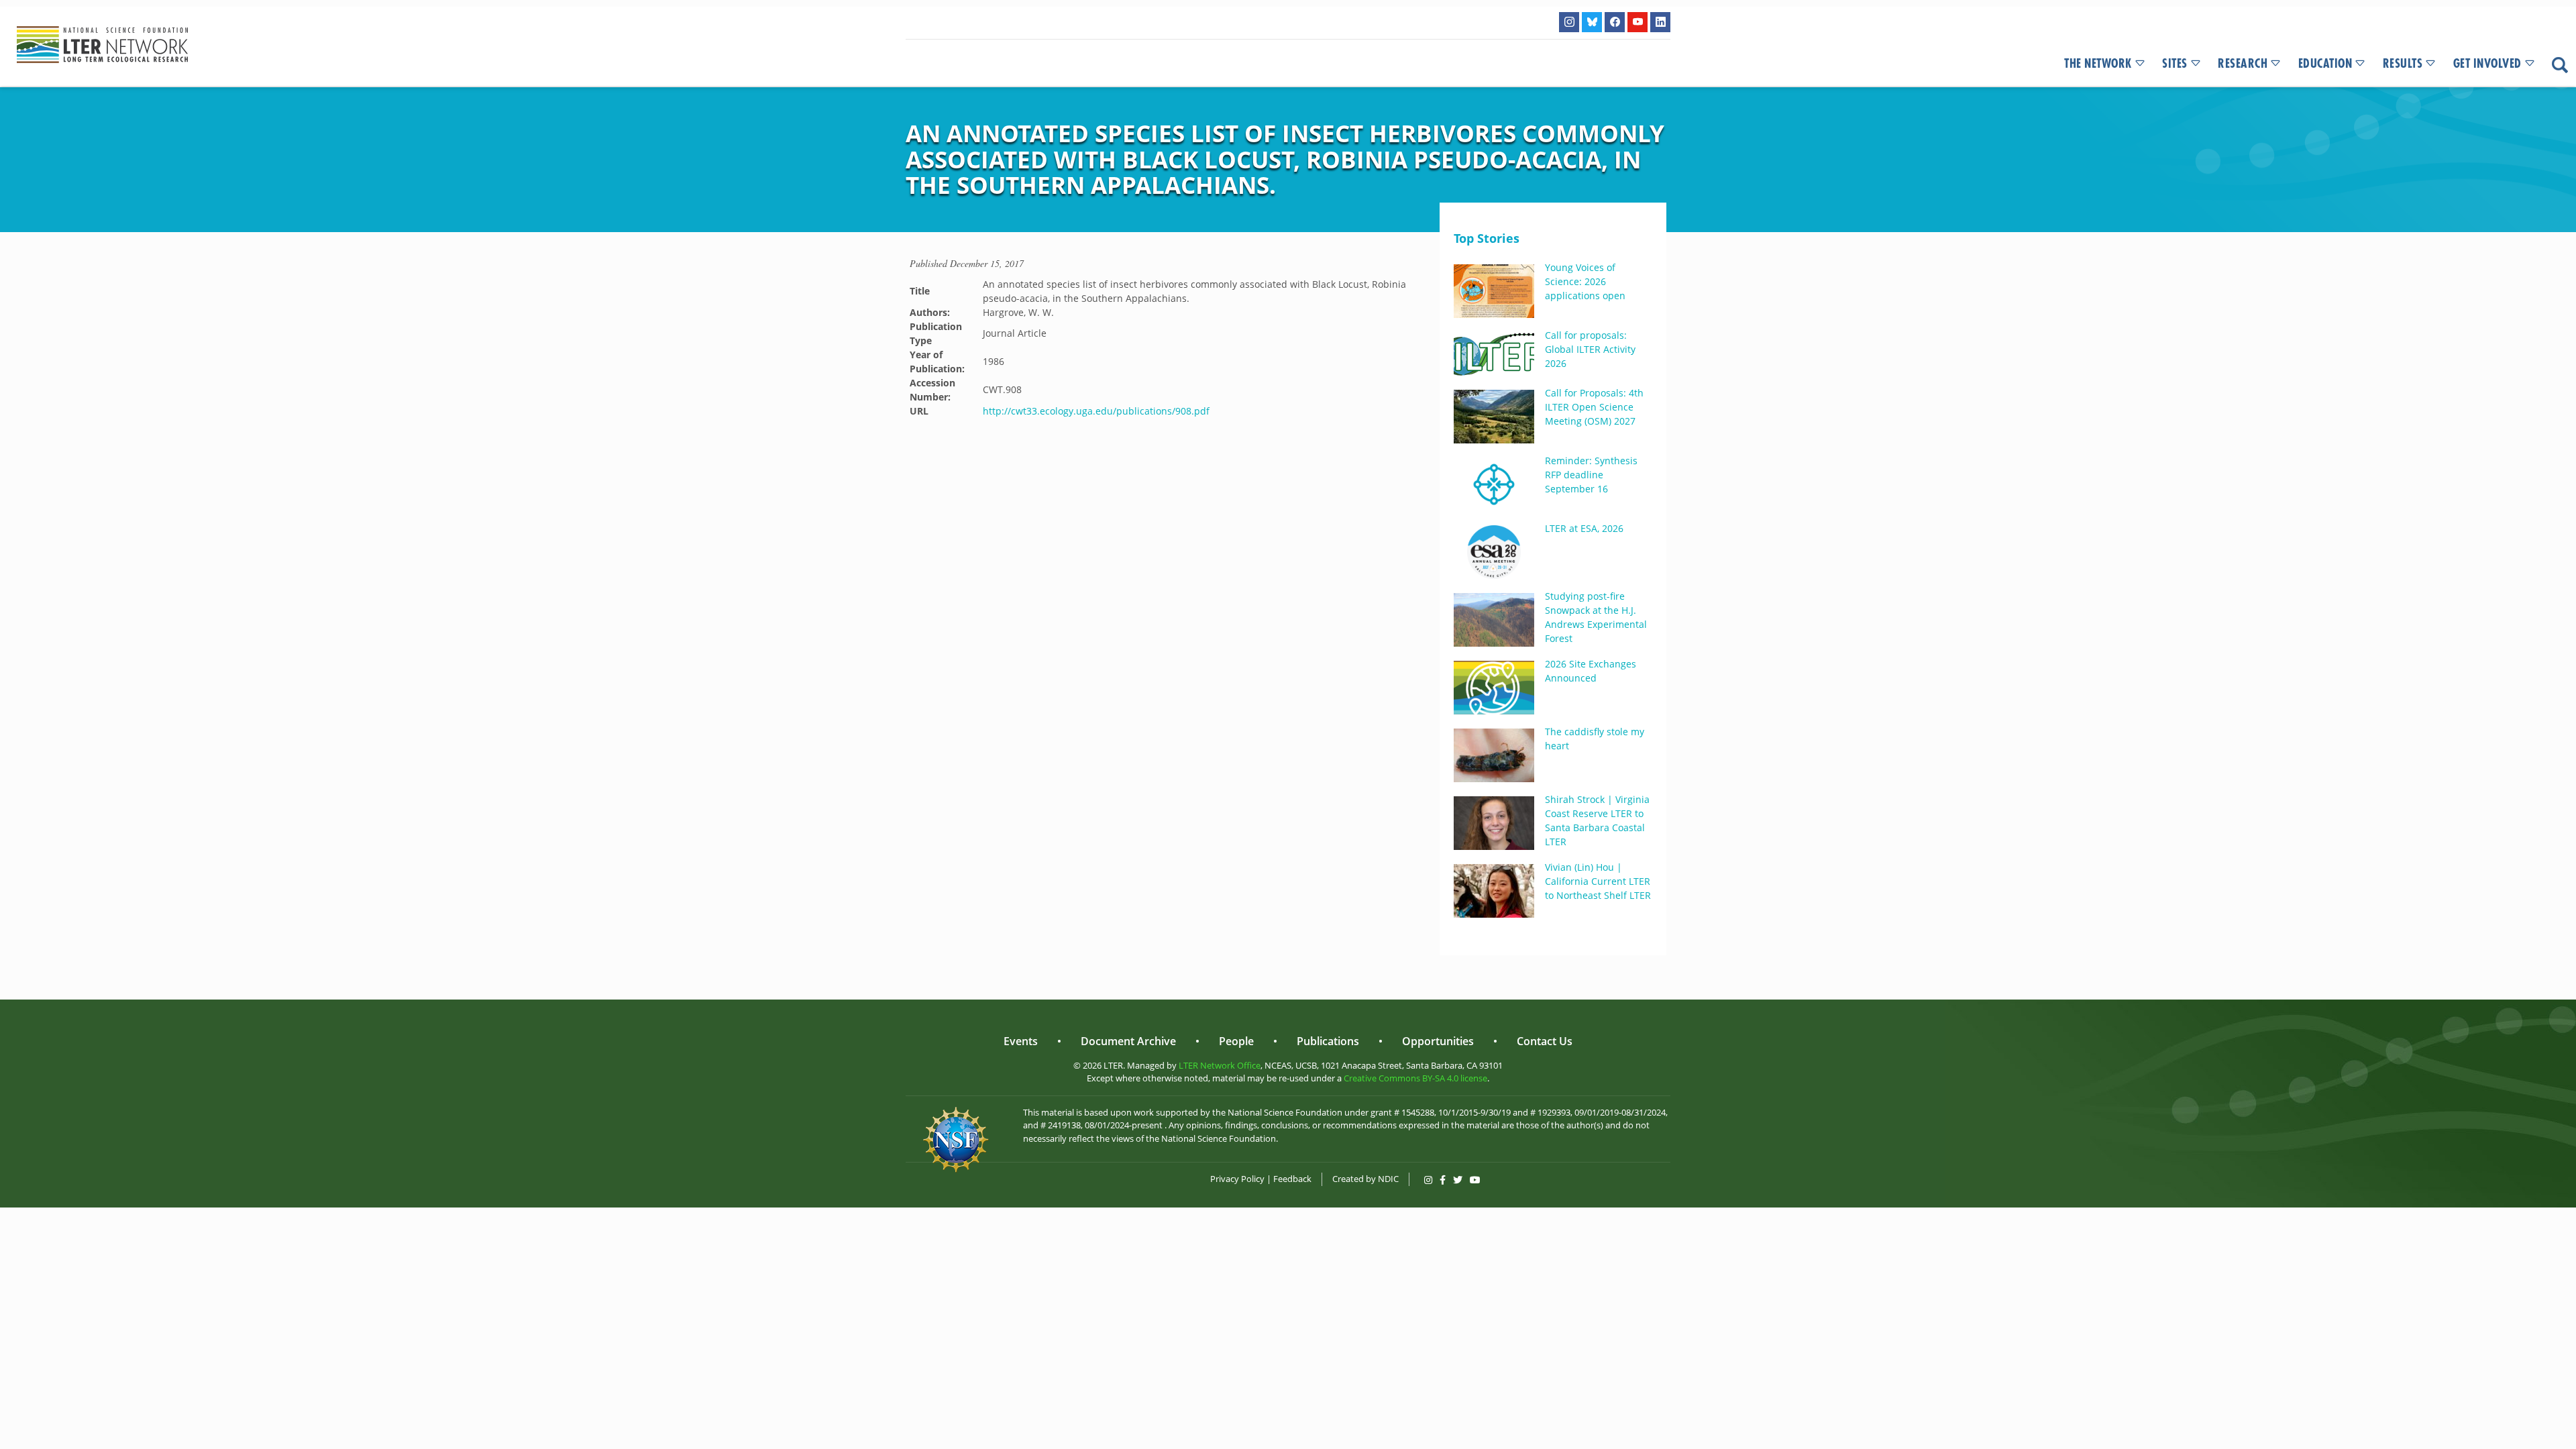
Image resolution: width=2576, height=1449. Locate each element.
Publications (1328, 1041)
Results (2403, 64)
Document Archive (1128, 1041)
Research (2243, 64)
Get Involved (2487, 64)
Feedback (1292, 1179)
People (1236, 1041)
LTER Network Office (1220, 1065)
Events (1021, 1041)
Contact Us (1545, 1041)
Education (2325, 64)
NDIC (1388, 1179)
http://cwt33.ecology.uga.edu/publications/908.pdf (1096, 411)
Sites (2175, 64)
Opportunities (1438, 1041)
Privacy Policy (1237, 1179)
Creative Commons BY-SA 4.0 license (1415, 1078)
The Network (2098, 64)
